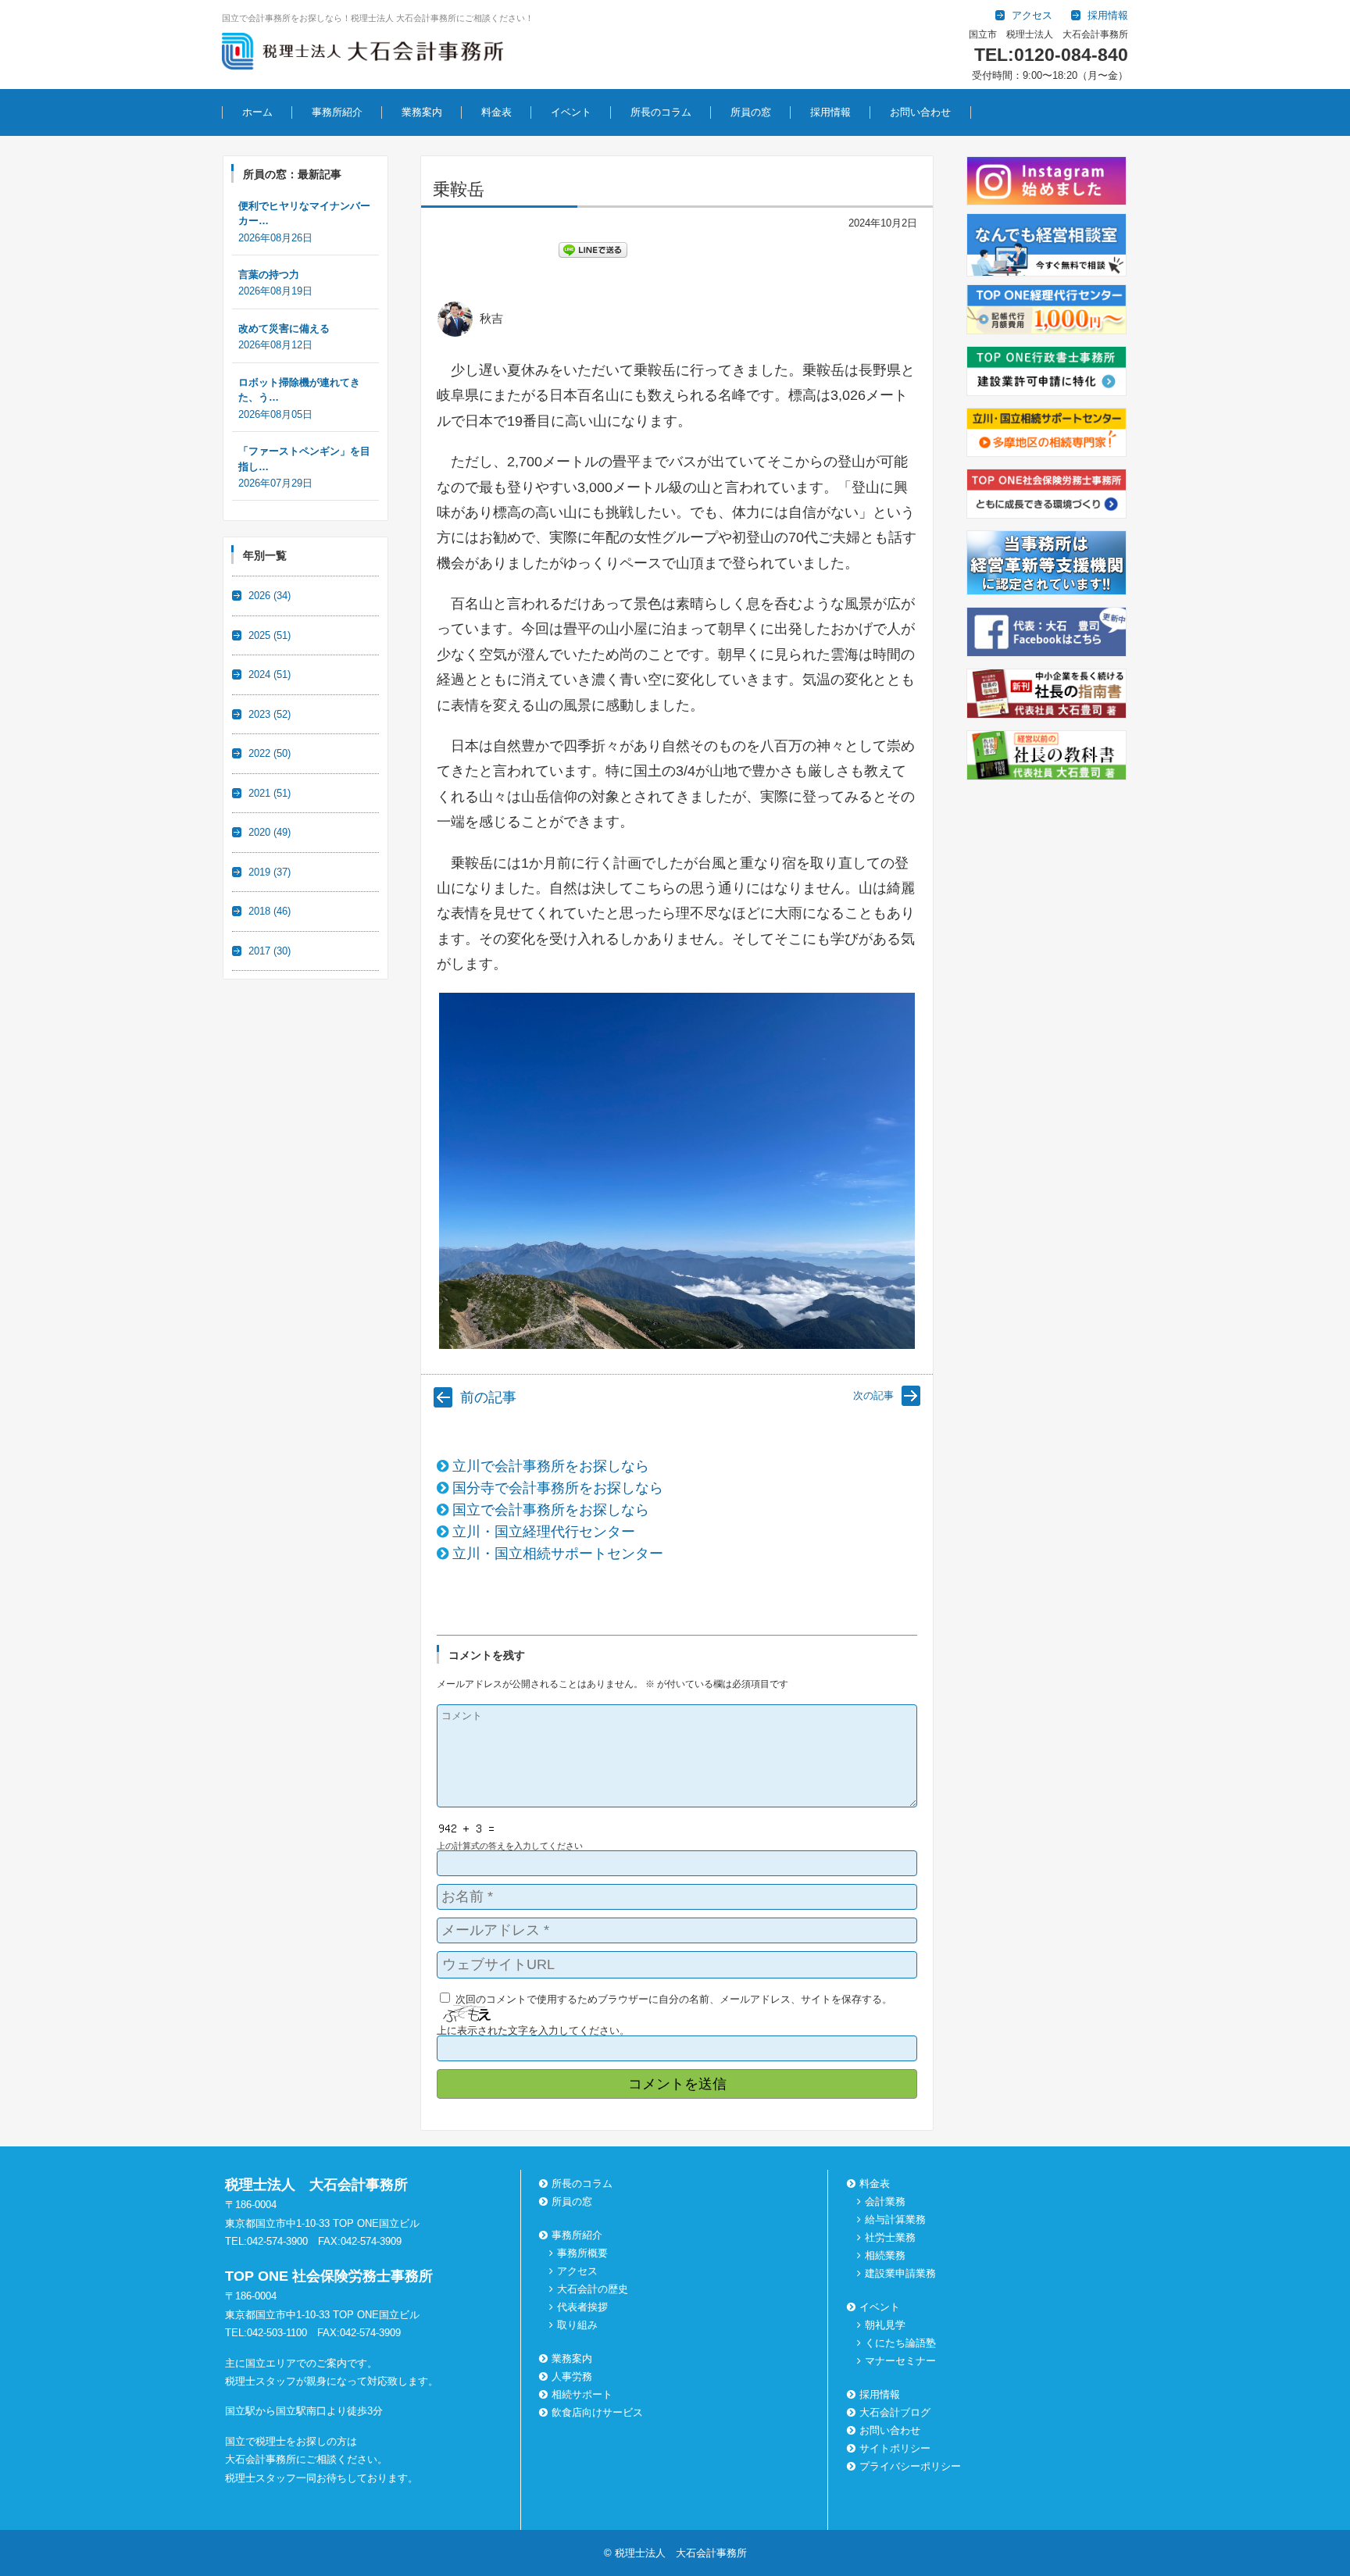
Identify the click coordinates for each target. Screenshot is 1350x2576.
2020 (270, 832)
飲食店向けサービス (597, 2412)
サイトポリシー (895, 2448)
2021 (270, 793)
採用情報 (830, 112)
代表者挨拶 (582, 2307)
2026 (270, 596)
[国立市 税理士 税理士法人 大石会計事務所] (362, 54)
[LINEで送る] (593, 249)
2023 (270, 714)
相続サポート (582, 2394)
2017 (270, 951)
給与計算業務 (895, 2219)
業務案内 (422, 112)
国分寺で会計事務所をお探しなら (558, 1488)
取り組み (577, 2325)
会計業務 (885, 2201)
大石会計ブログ (895, 2412)
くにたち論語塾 (900, 2343)
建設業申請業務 (900, 2273)
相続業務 (885, 2255)
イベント (571, 112)
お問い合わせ (920, 112)
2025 (270, 635)
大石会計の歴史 (593, 2289)
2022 (270, 753)
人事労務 (572, 2376)
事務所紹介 (337, 112)
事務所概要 (582, 2253)
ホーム (257, 112)
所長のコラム (661, 112)
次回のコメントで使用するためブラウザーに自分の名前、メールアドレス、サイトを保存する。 (674, 1999)
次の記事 (873, 1395)
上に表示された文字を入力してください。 (533, 2030)
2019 (270, 872)
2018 (270, 911)
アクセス (577, 2271)
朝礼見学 (885, 2325)
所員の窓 (751, 112)
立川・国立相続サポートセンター (558, 1554)
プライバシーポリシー (910, 2466)
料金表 (496, 112)
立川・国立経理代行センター (544, 1532)
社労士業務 (890, 2237)
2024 (270, 674)
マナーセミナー (900, 2361)
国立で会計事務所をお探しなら (551, 1510)
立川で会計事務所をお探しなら (551, 1466)
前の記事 (488, 1397)
